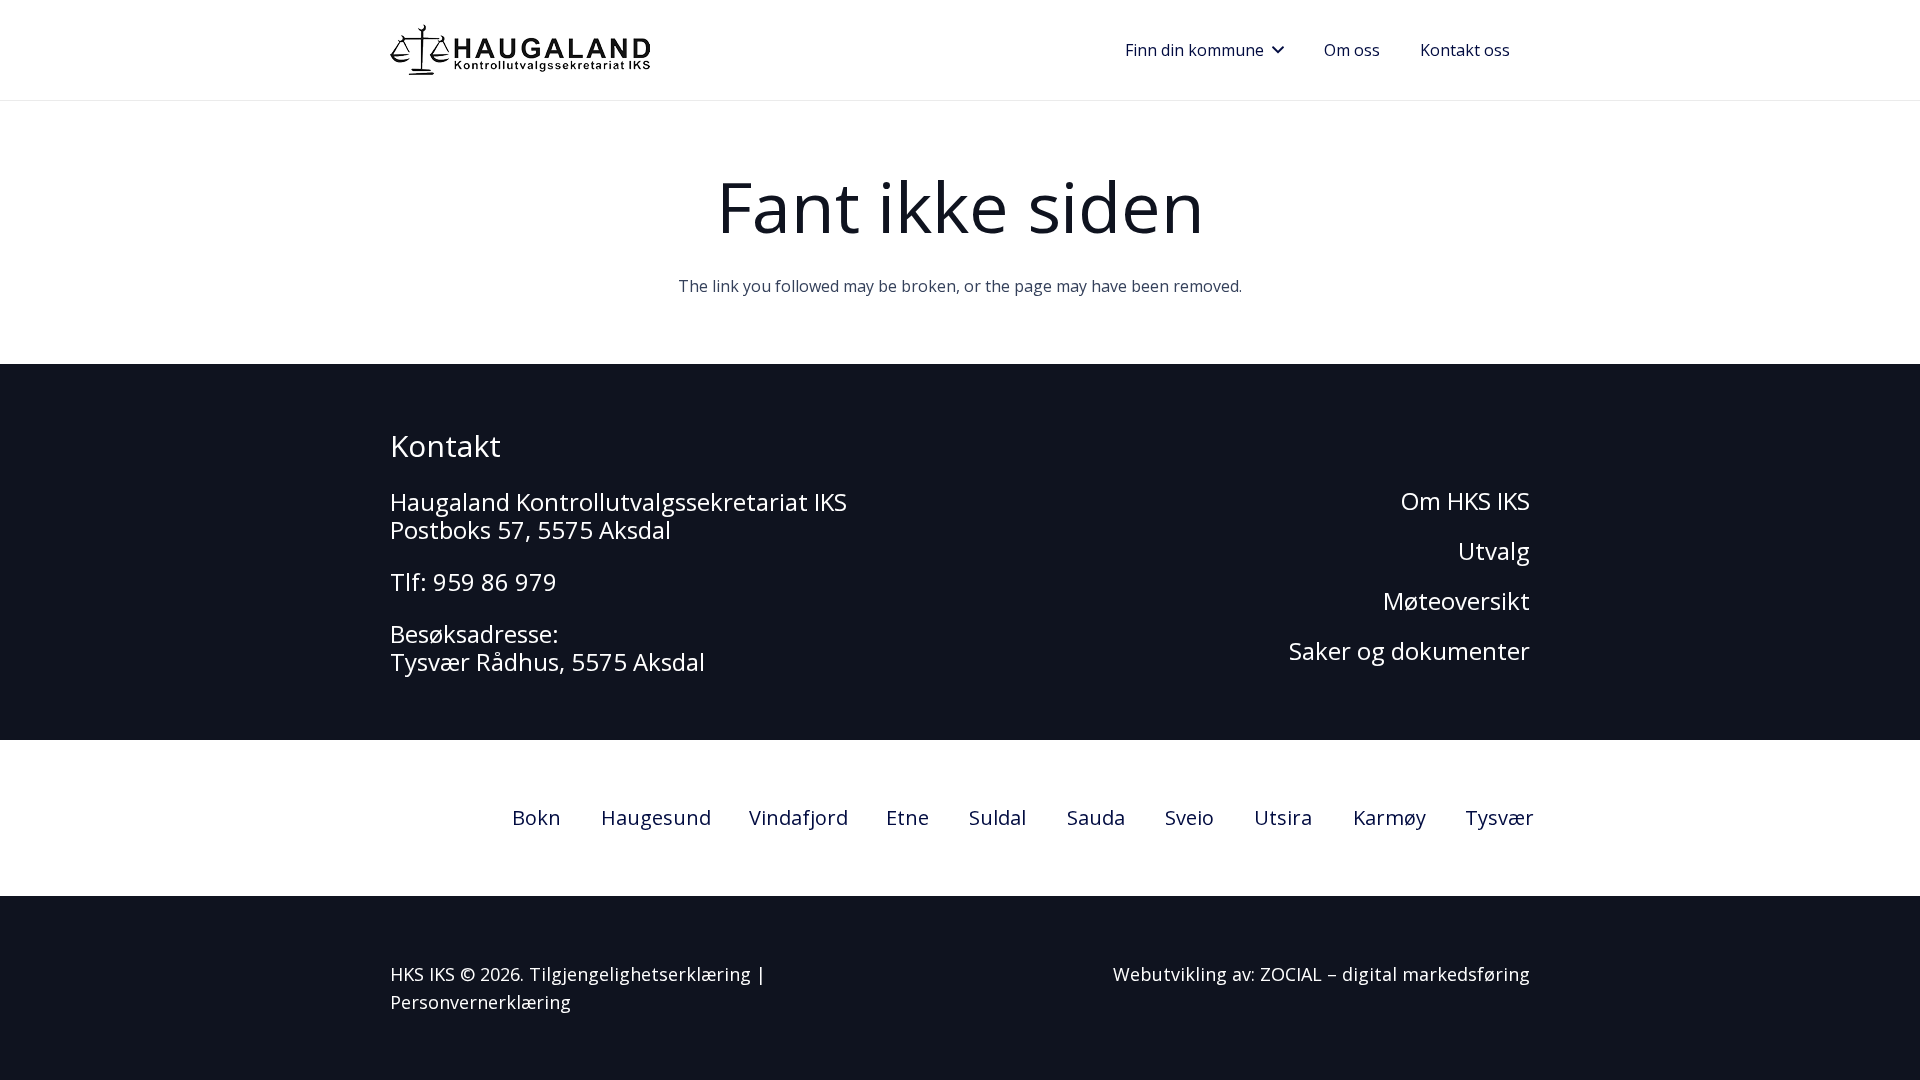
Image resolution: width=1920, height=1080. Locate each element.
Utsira (1283, 817)
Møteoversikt (1456, 600)
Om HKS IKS (1465, 500)
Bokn (536, 817)
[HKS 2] (520, 50)
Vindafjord (798, 817)
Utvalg (1494, 550)
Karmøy (1389, 817)
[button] (1274, 50)
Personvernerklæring (480, 1002)
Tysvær (1499, 817)
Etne (907, 817)
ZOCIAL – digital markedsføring (1395, 974)
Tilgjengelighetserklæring (640, 974)
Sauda (1096, 817)
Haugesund (656, 817)
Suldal (997, 817)
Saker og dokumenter (1409, 650)
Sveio (1189, 817)
